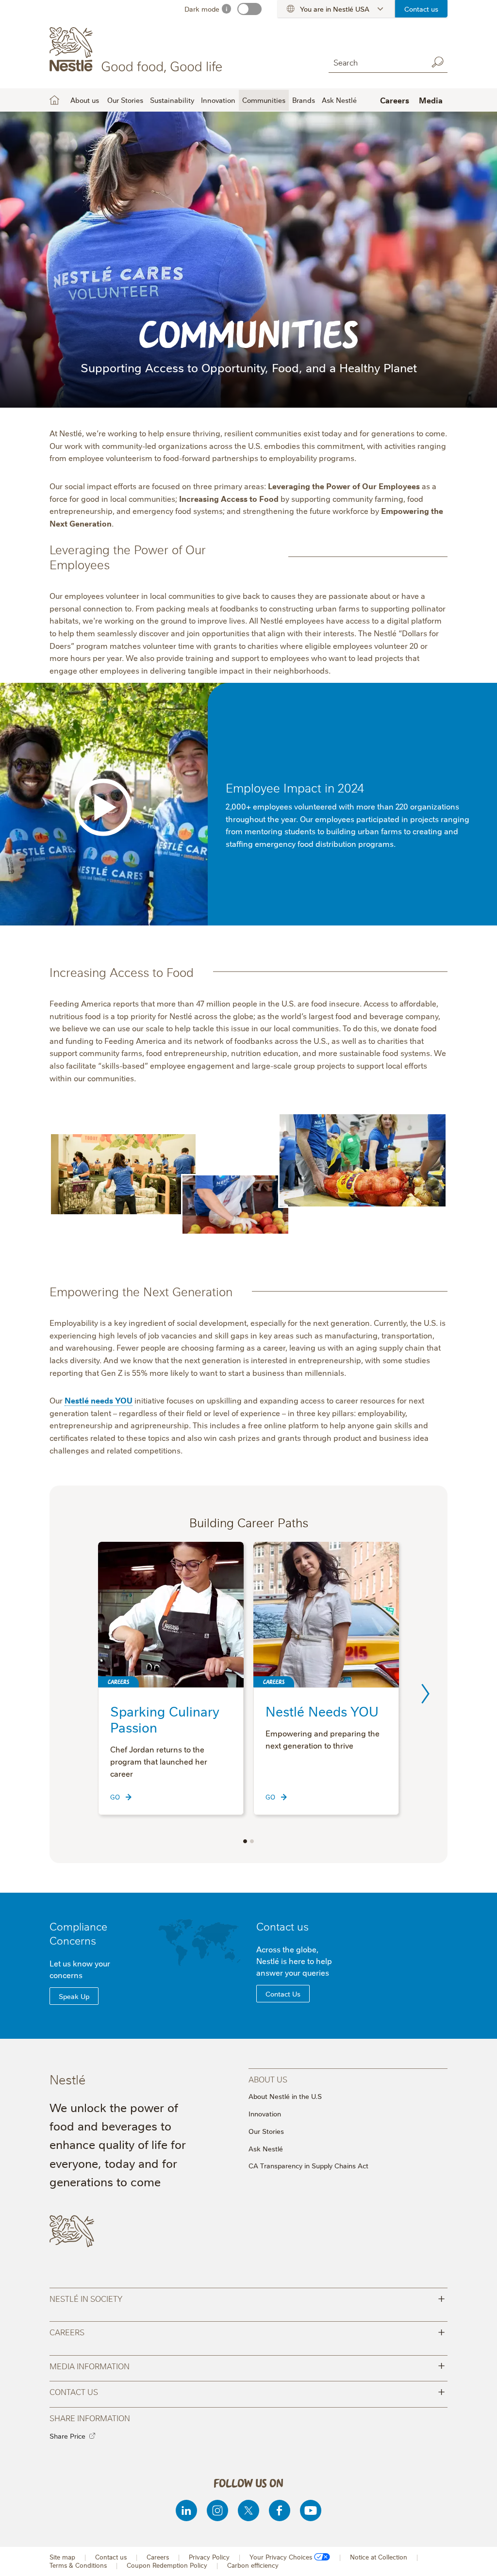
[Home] (138, 50)
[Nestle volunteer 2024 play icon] (103, 807)
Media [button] (431, 100)
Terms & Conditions (78, 2565)
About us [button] (85, 100)
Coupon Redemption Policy (167, 2565)
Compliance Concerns (78, 1933)
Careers (395, 100)
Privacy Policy (209, 2557)
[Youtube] (311, 2510)
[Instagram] (217, 2510)
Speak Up (74, 1996)
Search (438, 62)
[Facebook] (280, 2510)
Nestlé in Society (247, 2298)
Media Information (247, 2365)
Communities (264, 100)
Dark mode (202, 9)
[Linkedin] (186, 2510)
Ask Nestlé (339, 100)
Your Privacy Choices (281, 2557)
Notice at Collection (379, 2557)
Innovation (218, 100)
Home (54, 100)
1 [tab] (245, 1841)
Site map (62, 2557)
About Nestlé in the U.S (285, 2096)
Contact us (421, 9)
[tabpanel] (171, 1678)
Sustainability (172, 100)
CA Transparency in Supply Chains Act (308, 2165)
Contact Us (283, 1994)
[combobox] (376, 62)
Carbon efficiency (253, 2565)
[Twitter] (248, 2510)
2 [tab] (252, 1841)
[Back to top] (478, 2559)
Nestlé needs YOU (99, 1400)
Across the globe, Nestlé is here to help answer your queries (294, 1961)
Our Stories (125, 100)
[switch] (249, 9)
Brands (304, 100)
